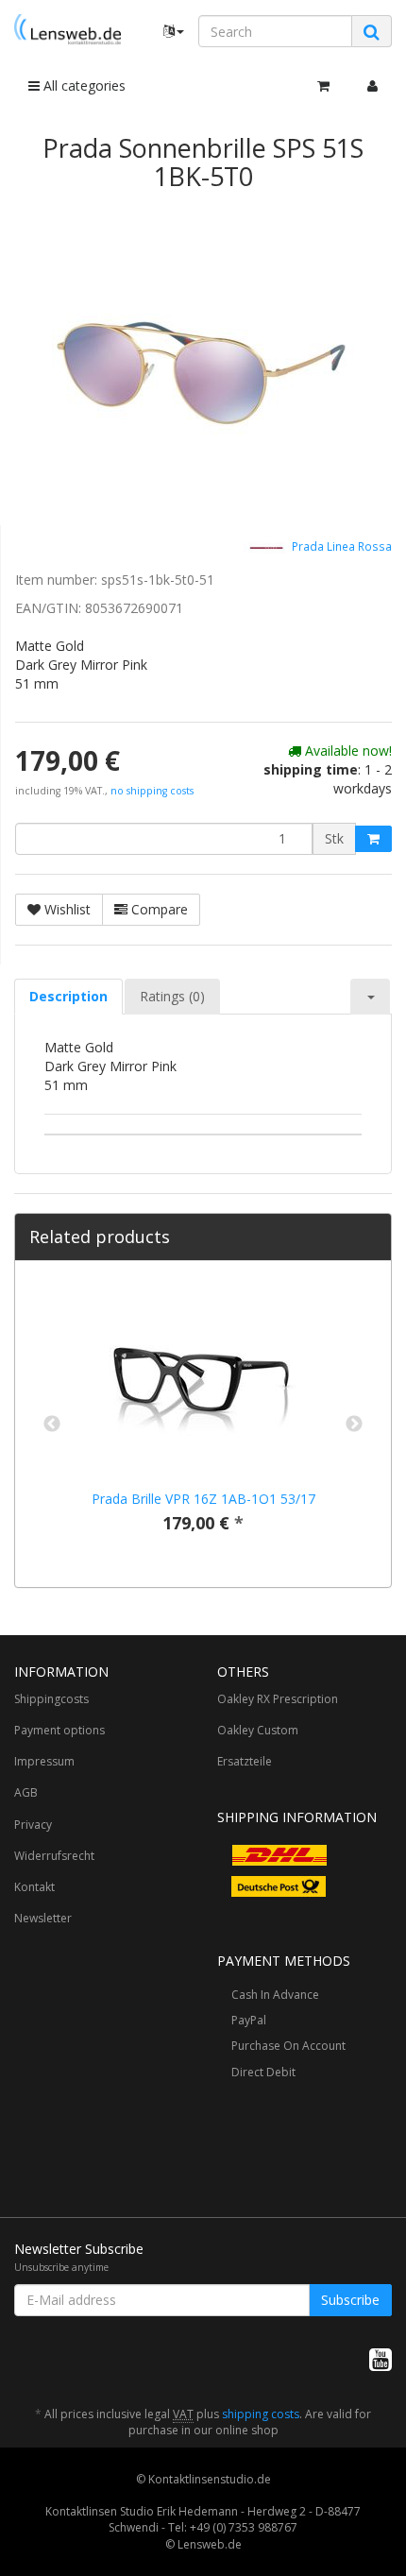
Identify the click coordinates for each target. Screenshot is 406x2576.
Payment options (59, 1730)
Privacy (33, 1825)
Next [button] (354, 1424)
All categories (83, 85)
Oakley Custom (258, 1730)
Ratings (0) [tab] (172, 996)
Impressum (44, 1761)
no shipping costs (152, 791)
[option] (203, 1424)
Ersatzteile (245, 1761)
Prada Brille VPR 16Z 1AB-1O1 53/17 (203, 1499)
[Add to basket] (373, 839)
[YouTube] (381, 2359)
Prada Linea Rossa (340, 547)
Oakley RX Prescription (278, 1699)
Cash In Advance (275, 1995)
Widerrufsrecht (54, 1856)
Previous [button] (52, 1424)
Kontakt (34, 1887)
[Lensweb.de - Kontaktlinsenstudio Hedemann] (68, 29)
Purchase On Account (288, 2046)
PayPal (249, 2020)
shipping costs (261, 2414)
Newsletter (43, 1918)
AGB (26, 1792)
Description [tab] (68, 996)
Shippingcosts (51, 1699)
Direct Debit (263, 2072)
